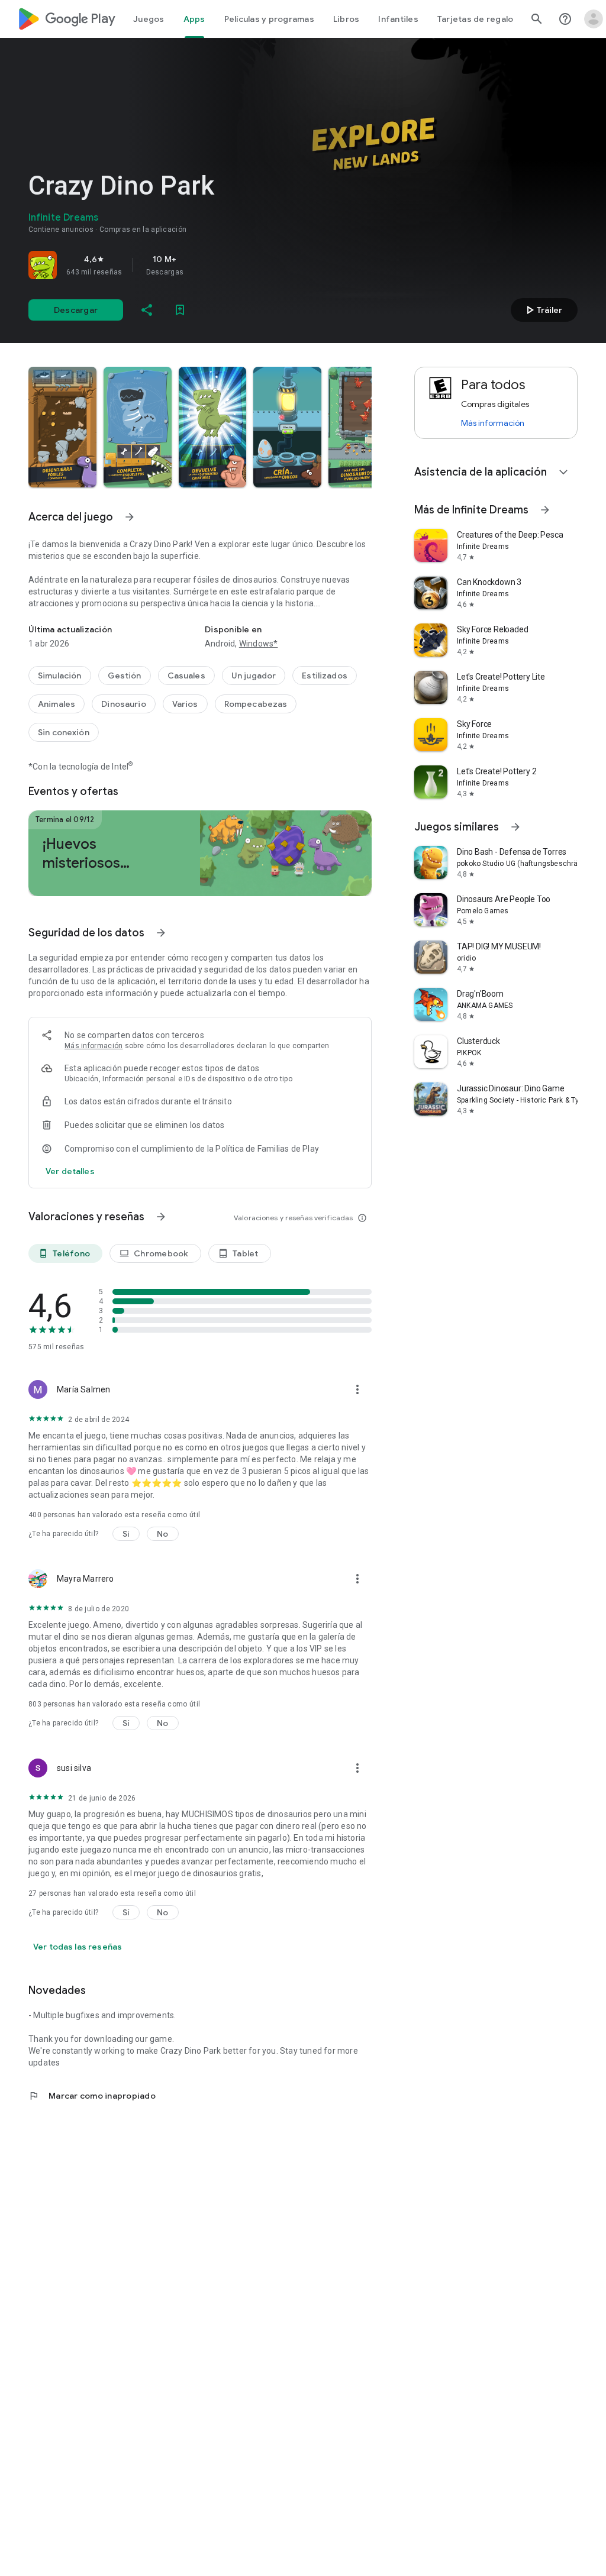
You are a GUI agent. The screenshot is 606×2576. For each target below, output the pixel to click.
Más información (94, 1046)
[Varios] (185, 704)
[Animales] (57, 704)
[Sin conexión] (64, 732)
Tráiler (542, 310)
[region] (194, 265)
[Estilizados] (325, 675)
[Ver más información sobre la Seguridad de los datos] (70, 1171)
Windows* (259, 644)
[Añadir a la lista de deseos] (180, 310)
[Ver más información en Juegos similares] (515, 827)
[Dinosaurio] (124, 704)
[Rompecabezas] (256, 704)
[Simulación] (60, 675)
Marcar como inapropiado (92, 2096)
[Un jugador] (254, 675)
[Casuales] (186, 675)
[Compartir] (147, 310)
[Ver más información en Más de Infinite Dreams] (545, 510)
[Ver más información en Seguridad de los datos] (161, 933)
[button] (62, 427)
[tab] (149, 19)
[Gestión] (125, 675)
